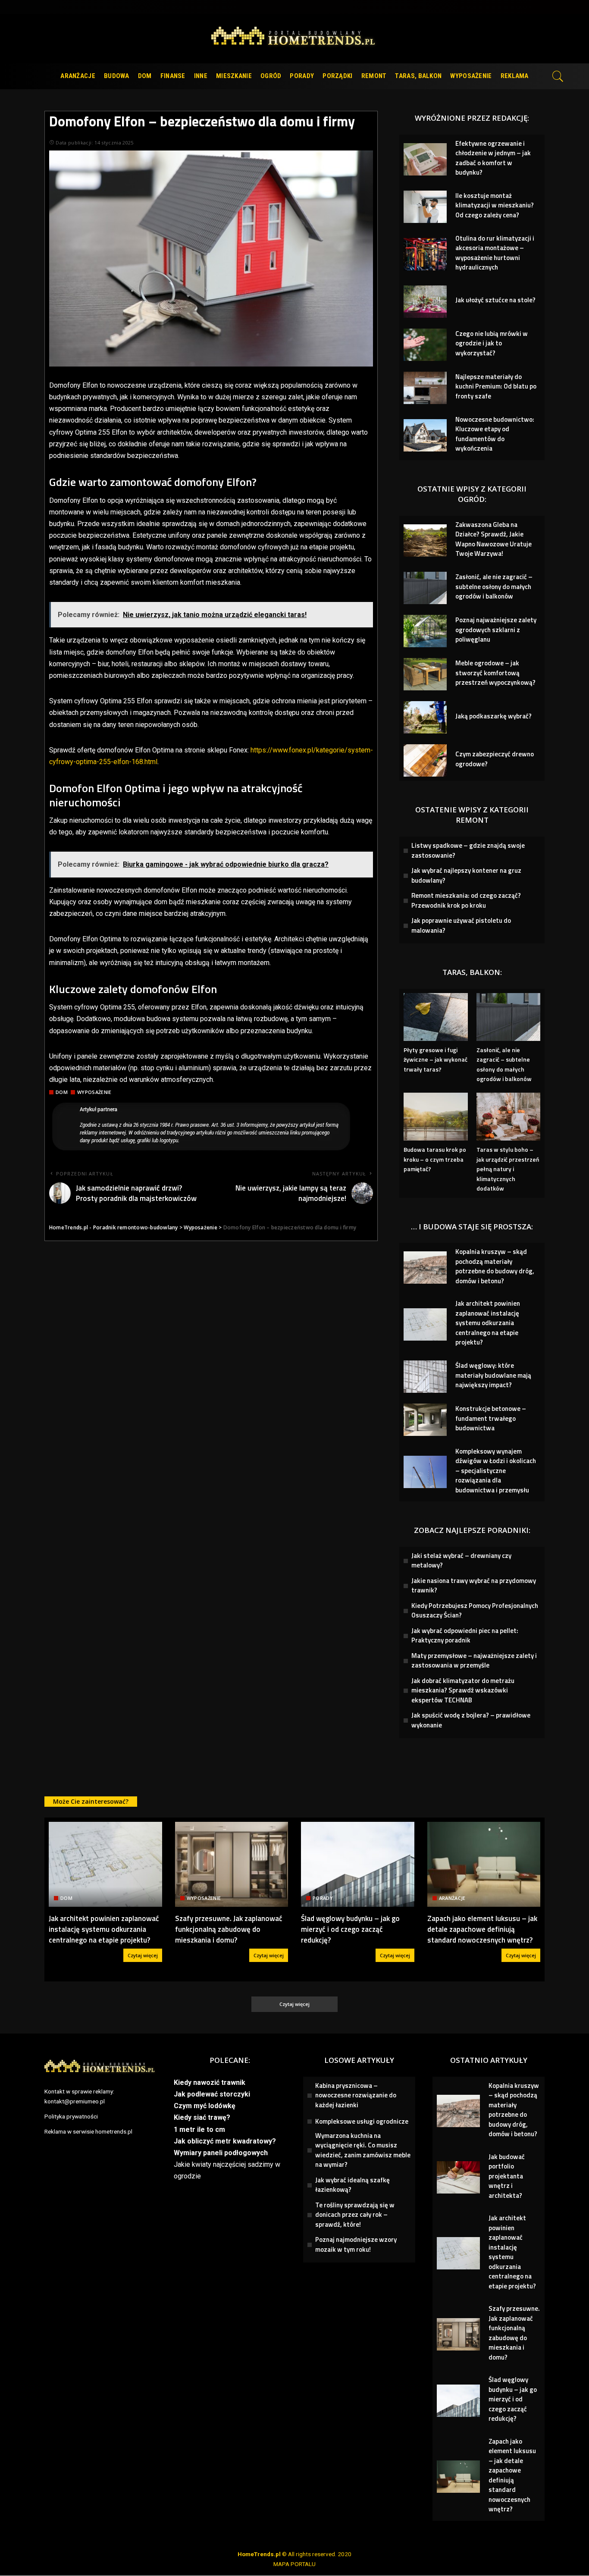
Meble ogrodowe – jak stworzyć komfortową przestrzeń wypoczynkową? (495, 673)
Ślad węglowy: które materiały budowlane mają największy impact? (493, 1375)
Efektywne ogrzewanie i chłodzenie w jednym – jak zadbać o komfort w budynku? (493, 158)
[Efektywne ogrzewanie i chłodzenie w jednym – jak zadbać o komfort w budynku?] (425, 159)
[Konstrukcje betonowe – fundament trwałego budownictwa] (425, 1420)
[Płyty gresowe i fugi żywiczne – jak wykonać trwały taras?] (435, 1017)
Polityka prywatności (71, 2116)
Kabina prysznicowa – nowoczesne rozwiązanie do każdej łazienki (356, 2095)
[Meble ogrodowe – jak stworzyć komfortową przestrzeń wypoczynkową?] (425, 674)
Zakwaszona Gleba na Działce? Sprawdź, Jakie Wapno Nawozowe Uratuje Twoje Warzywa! (493, 539)
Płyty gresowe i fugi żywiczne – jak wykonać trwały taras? (435, 1059)
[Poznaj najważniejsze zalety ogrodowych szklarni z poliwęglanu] (425, 631)
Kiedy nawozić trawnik (210, 2082)
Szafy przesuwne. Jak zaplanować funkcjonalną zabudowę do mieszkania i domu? (229, 1929)
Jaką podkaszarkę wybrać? (493, 716)
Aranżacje (452, 1898)
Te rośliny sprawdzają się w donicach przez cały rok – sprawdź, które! (355, 2215)
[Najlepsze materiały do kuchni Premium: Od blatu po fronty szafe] (425, 388)
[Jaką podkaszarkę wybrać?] (425, 717)
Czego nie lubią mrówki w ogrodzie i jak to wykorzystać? (492, 343)
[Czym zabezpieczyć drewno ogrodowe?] (425, 760)
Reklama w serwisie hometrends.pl (88, 2131)
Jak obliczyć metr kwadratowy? (225, 2141)
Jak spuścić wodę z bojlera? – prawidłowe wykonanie (471, 1720)
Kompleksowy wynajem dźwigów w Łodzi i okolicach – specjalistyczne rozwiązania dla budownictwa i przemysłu (496, 1471)
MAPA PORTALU (294, 2564)
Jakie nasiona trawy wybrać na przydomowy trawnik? (474, 1586)
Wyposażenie (94, 1092)
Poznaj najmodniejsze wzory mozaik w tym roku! (356, 2244)
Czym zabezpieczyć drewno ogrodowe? (495, 759)
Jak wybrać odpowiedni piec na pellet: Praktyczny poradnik (465, 1636)
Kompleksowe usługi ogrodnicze (362, 2121)
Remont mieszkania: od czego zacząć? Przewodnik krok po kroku (466, 900)
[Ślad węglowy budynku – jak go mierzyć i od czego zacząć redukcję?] (358, 1864)
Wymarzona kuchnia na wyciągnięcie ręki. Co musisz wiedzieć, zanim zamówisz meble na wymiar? (363, 2150)
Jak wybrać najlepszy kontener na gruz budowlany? (466, 875)
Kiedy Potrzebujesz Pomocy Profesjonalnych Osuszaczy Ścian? (475, 1611)
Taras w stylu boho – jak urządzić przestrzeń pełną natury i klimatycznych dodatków (508, 1169)
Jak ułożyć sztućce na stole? (495, 300)
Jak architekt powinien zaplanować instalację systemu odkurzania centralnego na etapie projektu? (488, 1323)
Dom (62, 1092)
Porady (323, 1898)
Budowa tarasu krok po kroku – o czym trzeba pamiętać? (435, 1159)
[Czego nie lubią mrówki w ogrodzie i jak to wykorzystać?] (425, 345)
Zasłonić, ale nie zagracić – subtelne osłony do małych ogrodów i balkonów (494, 586)
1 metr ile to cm (199, 2129)
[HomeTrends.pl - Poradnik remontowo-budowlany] (295, 39)
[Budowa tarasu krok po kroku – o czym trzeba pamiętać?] (435, 1117)
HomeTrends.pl (259, 2554)
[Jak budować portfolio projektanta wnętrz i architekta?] (458, 2177)
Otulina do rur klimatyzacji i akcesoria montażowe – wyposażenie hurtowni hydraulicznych (495, 253)
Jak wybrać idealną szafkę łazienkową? (352, 2185)
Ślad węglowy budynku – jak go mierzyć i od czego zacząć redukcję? (350, 1929)
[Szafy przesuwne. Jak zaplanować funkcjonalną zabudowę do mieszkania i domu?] (232, 1864)
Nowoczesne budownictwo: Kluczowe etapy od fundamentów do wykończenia (495, 434)
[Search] (558, 76)
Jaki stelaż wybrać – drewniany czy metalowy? (461, 1561)
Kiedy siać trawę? (202, 2117)
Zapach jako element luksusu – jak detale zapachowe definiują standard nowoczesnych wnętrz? (482, 1929)
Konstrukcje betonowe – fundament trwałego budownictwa (491, 1418)
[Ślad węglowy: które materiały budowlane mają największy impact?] (425, 1377)
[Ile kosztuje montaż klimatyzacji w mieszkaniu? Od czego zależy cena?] (425, 207)
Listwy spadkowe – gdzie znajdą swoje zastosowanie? (468, 850)
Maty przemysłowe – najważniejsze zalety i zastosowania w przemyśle (474, 1661)
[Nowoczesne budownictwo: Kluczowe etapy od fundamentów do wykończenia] (425, 435)
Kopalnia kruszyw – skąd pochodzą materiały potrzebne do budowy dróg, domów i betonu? (495, 1266)
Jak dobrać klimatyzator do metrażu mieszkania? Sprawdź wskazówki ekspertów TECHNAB (463, 1690)
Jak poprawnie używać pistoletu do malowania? (461, 925)
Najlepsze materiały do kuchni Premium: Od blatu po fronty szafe (496, 386)
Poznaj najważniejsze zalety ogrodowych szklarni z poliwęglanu (496, 630)
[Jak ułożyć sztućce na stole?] (425, 302)
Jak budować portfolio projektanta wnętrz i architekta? (507, 2176)
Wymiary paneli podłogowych (221, 2153)
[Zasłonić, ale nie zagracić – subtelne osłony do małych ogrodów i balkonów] (425, 588)
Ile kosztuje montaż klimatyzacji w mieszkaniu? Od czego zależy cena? (495, 205)
